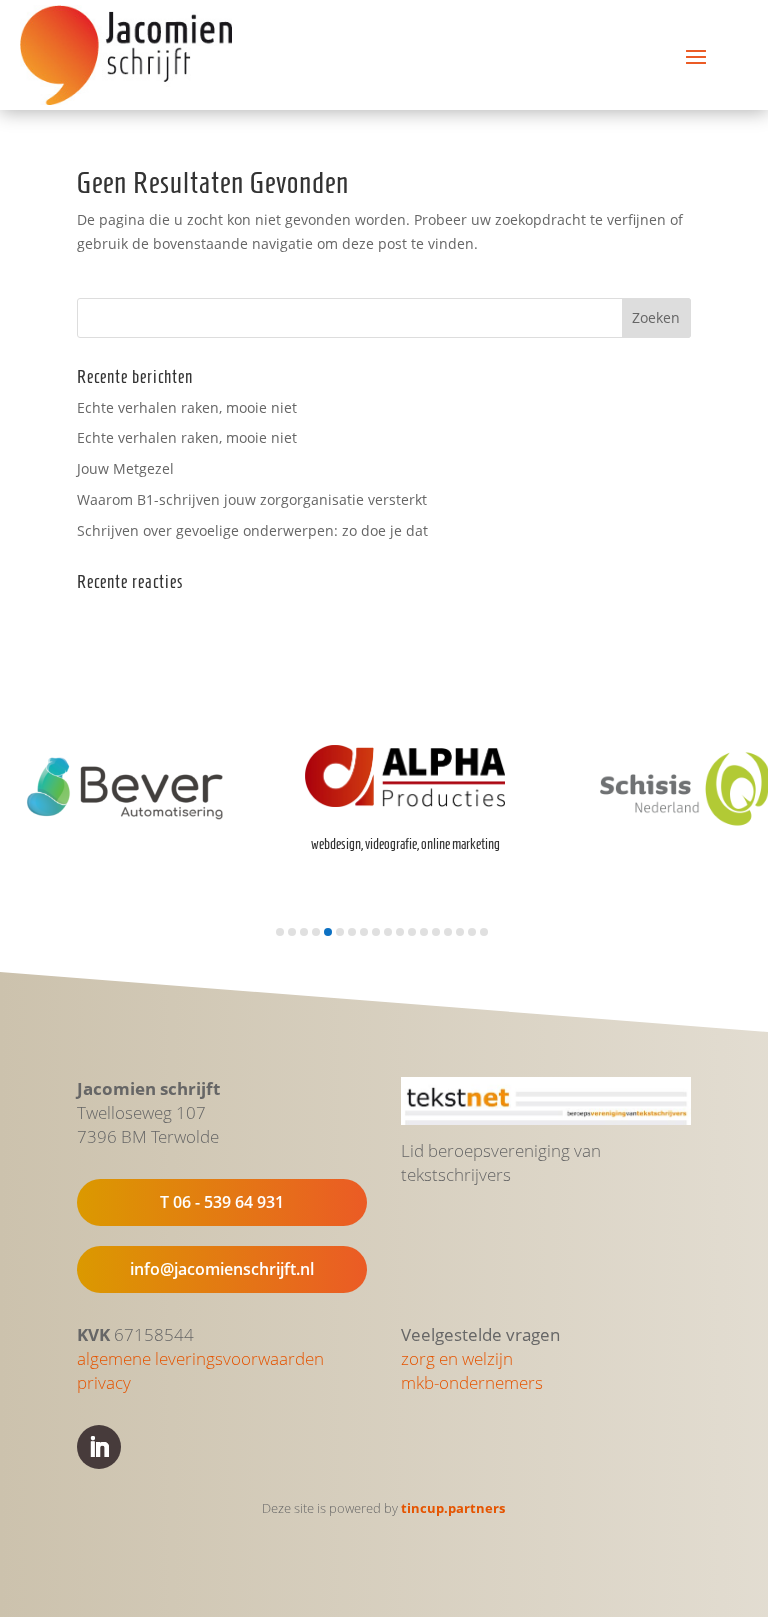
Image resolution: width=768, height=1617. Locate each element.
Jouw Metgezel (125, 468)
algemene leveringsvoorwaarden (200, 1358)
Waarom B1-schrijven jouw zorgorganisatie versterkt (252, 499)
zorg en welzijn (457, 1358)
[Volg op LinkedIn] (99, 1447)
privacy (104, 1382)
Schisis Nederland (615, 849)
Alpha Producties (332, 817)
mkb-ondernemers (472, 1382)
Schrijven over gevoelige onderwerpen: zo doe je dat (252, 530)
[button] (280, 932)
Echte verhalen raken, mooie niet (187, 407)
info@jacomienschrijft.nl (222, 1269)
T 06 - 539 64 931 (222, 1202)
